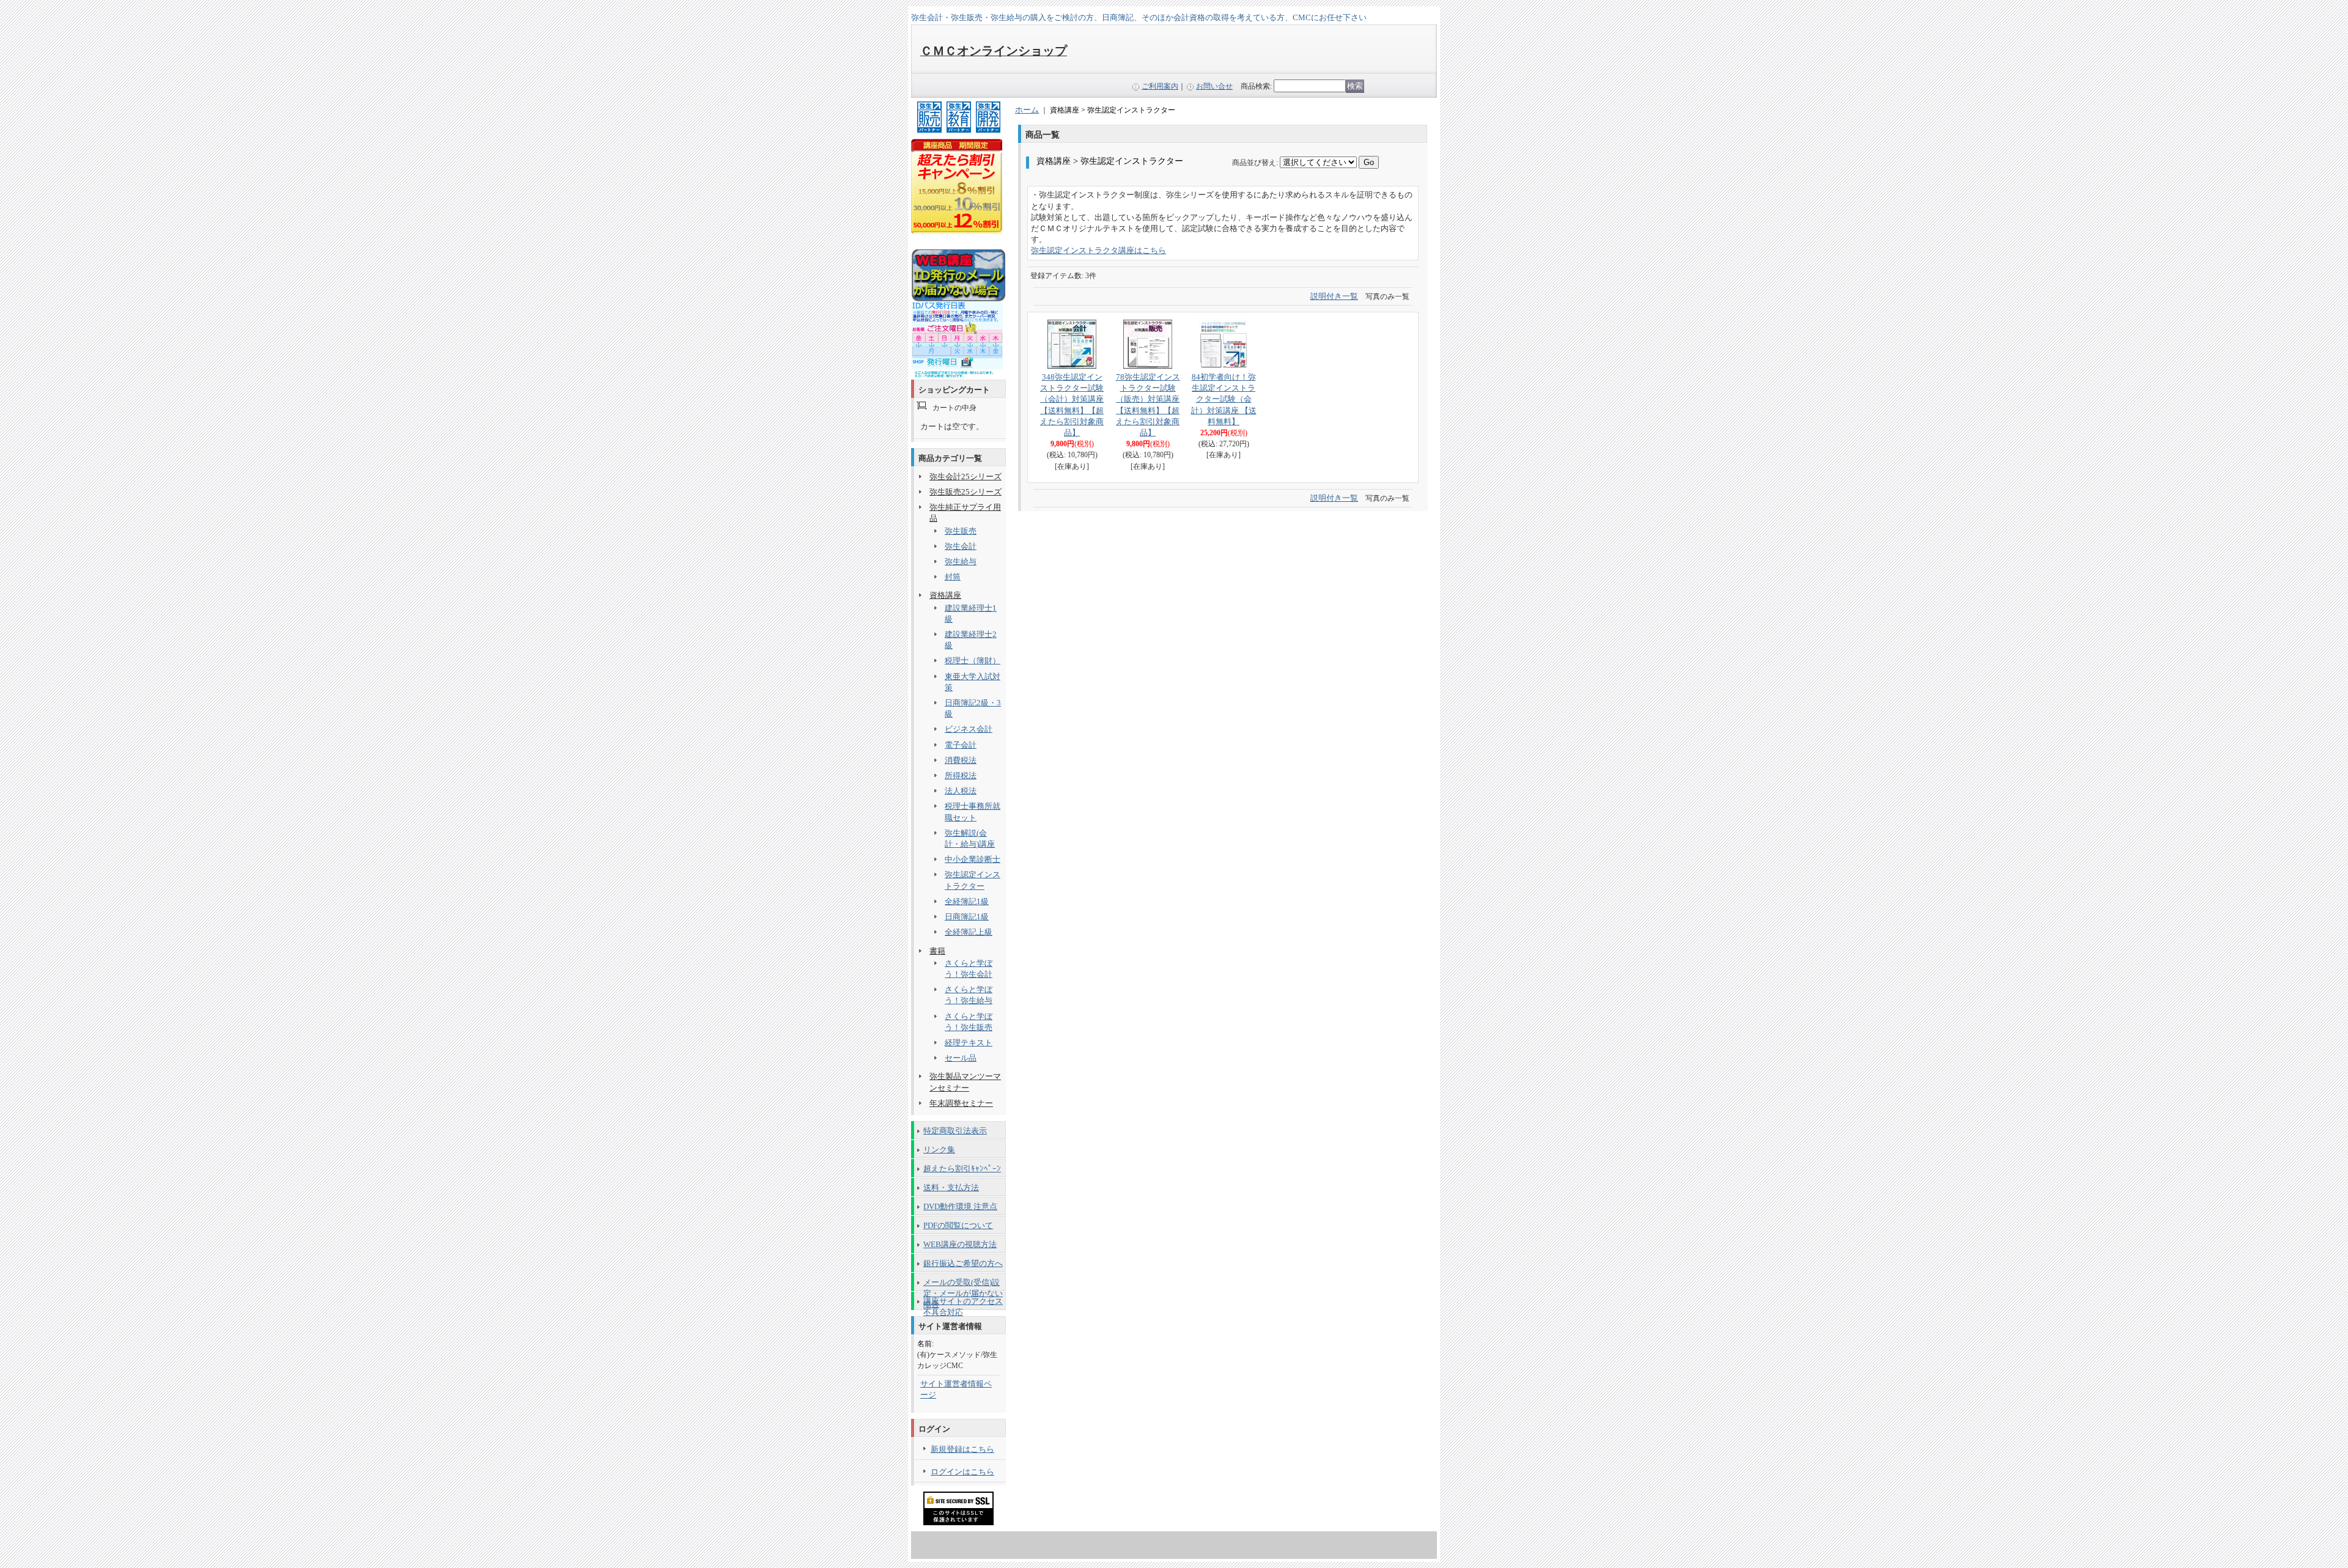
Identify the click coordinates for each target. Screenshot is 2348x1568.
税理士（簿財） (973, 661)
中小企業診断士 (973, 859)
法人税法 (961, 791)
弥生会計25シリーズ (965, 477)
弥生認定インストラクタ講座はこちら (1098, 250)
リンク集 (939, 1150)
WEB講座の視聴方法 (960, 1244)
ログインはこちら (962, 1472)
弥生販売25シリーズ (965, 492)
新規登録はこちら (962, 1449)
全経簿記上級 (969, 932)
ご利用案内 (1160, 86)
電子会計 (961, 745)
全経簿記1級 (967, 901)
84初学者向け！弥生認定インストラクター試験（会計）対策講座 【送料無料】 (1224, 399)
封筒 (953, 577)
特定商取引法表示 (955, 1131)
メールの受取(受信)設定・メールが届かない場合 (963, 1284)
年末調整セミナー (961, 1103)
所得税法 (961, 775)
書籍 (937, 951)
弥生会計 (961, 546)
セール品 (961, 1058)
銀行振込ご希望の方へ (963, 1263)
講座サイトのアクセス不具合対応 (963, 1303)
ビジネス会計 (969, 729)
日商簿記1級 (967, 917)
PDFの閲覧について (958, 1225)
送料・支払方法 (951, 1187)
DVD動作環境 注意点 (960, 1206)
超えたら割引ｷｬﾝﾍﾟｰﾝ (962, 1169)
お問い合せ (1214, 86)
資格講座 (945, 595)
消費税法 (961, 760)
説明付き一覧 (1334, 296)
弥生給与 (961, 561)
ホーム (1027, 110)
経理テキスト (969, 1043)
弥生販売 (961, 531)
